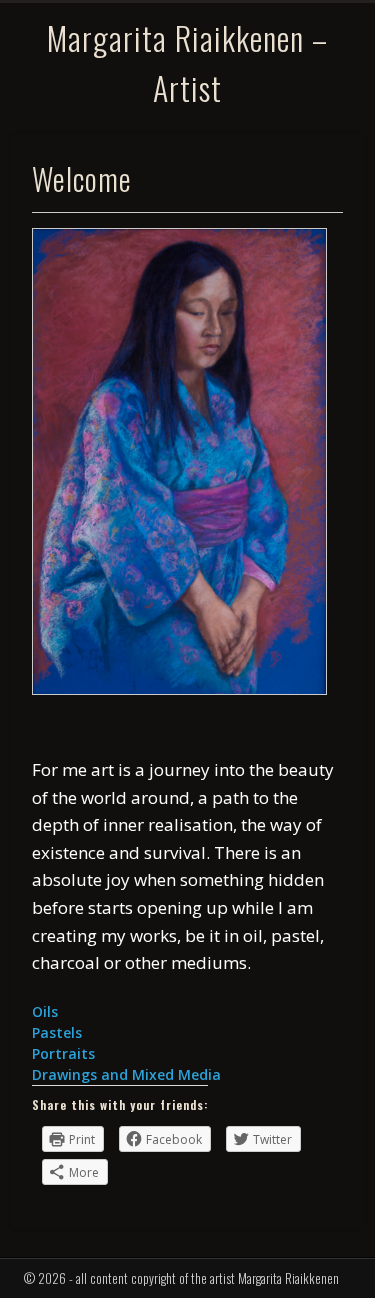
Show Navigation (318, 106)
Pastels (57, 1032)
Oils (45, 1011)
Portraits (63, 1053)
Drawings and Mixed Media (126, 1074)
